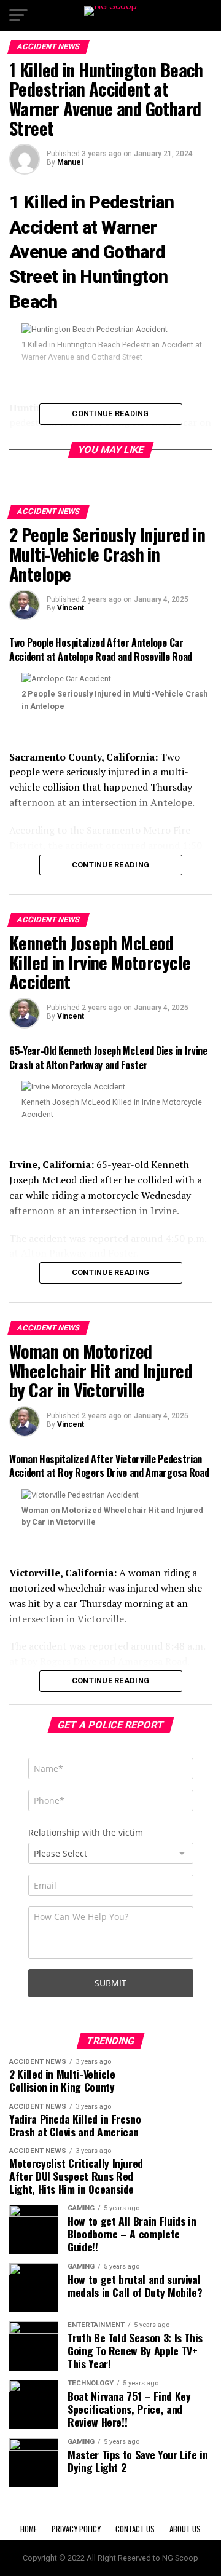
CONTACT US (135, 2529)
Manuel (70, 162)
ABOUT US (185, 2529)
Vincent (71, 608)
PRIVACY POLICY (76, 2529)
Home (29, 2529)
